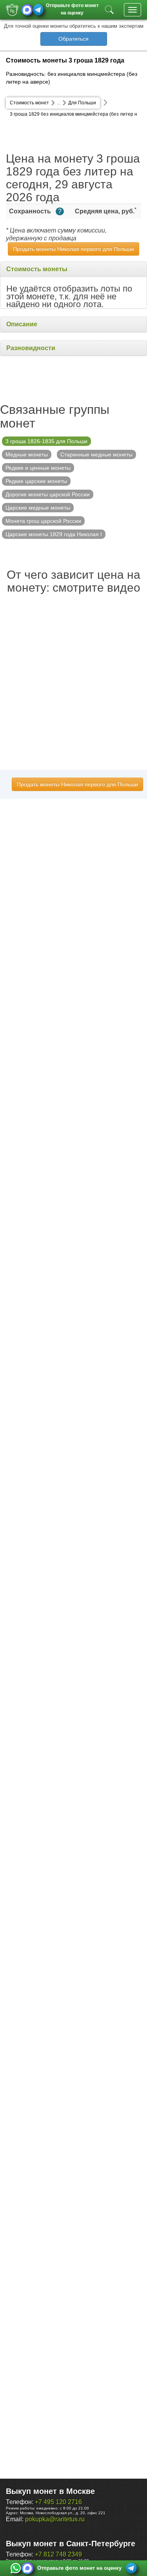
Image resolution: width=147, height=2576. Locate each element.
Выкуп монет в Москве (50, 2491)
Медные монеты (27, 454)
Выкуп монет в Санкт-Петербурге (71, 2544)
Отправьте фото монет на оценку (72, 8)
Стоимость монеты (37, 269)
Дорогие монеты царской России (48, 494)
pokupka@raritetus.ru (55, 2519)
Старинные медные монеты (96, 454)
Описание (22, 324)
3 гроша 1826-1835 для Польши (46, 441)
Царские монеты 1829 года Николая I (54, 534)
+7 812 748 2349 (58, 2554)
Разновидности (31, 348)
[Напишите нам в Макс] (27, 10)
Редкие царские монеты (36, 481)
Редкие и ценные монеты (38, 468)
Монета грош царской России (43, 521)
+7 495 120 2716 (58, 2502)
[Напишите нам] (16, 2568)
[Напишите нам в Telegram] (38, 10)
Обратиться (73, 39)
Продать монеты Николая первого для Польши (73, 249)
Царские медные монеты (38, 508)
